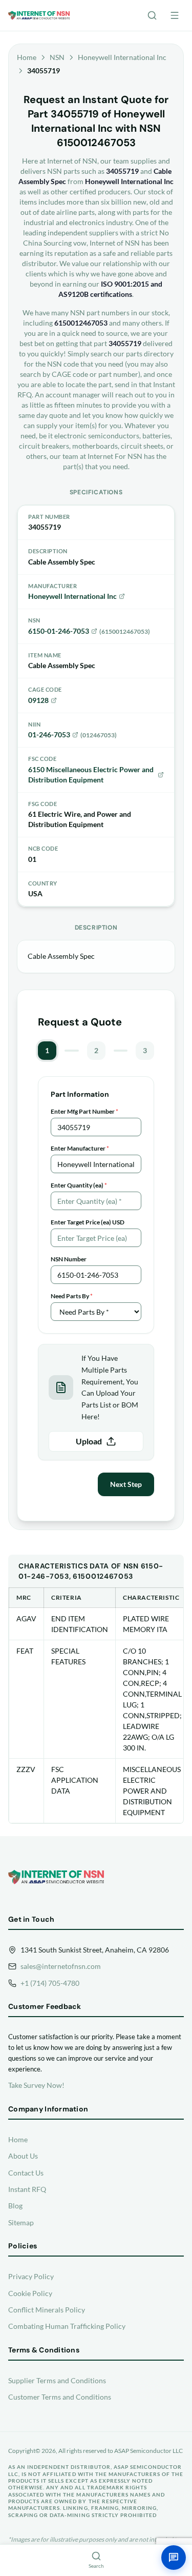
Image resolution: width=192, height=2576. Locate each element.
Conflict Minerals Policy (47, 2310)
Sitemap (21, 2222)
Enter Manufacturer (80, 1148)
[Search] (152, 15)
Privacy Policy (31, 2276)
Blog (15, 2206)
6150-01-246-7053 (59, 631)
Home (27, 57)
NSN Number (69, 1259)
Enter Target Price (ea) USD (88, 1222)
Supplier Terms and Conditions (57, 2380)
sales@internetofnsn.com (61, 1966)
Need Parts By (72, 1296)
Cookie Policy (30, 2293)
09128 (38, 700)
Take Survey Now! (36, 2085)
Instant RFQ (27, 2189)
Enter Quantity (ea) (79, 1185)
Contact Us (26, 2173)
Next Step (126, 1484)
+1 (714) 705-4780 (50, 1983)
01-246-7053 (49, 734)
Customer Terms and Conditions (60, 2397)
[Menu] (175, 15)
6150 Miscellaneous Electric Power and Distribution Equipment (91, 774)
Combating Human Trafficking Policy (67, 2326)
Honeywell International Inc (122, 57)
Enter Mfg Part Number (84, 1111)
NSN (57, 57)
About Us (23, 2156)
